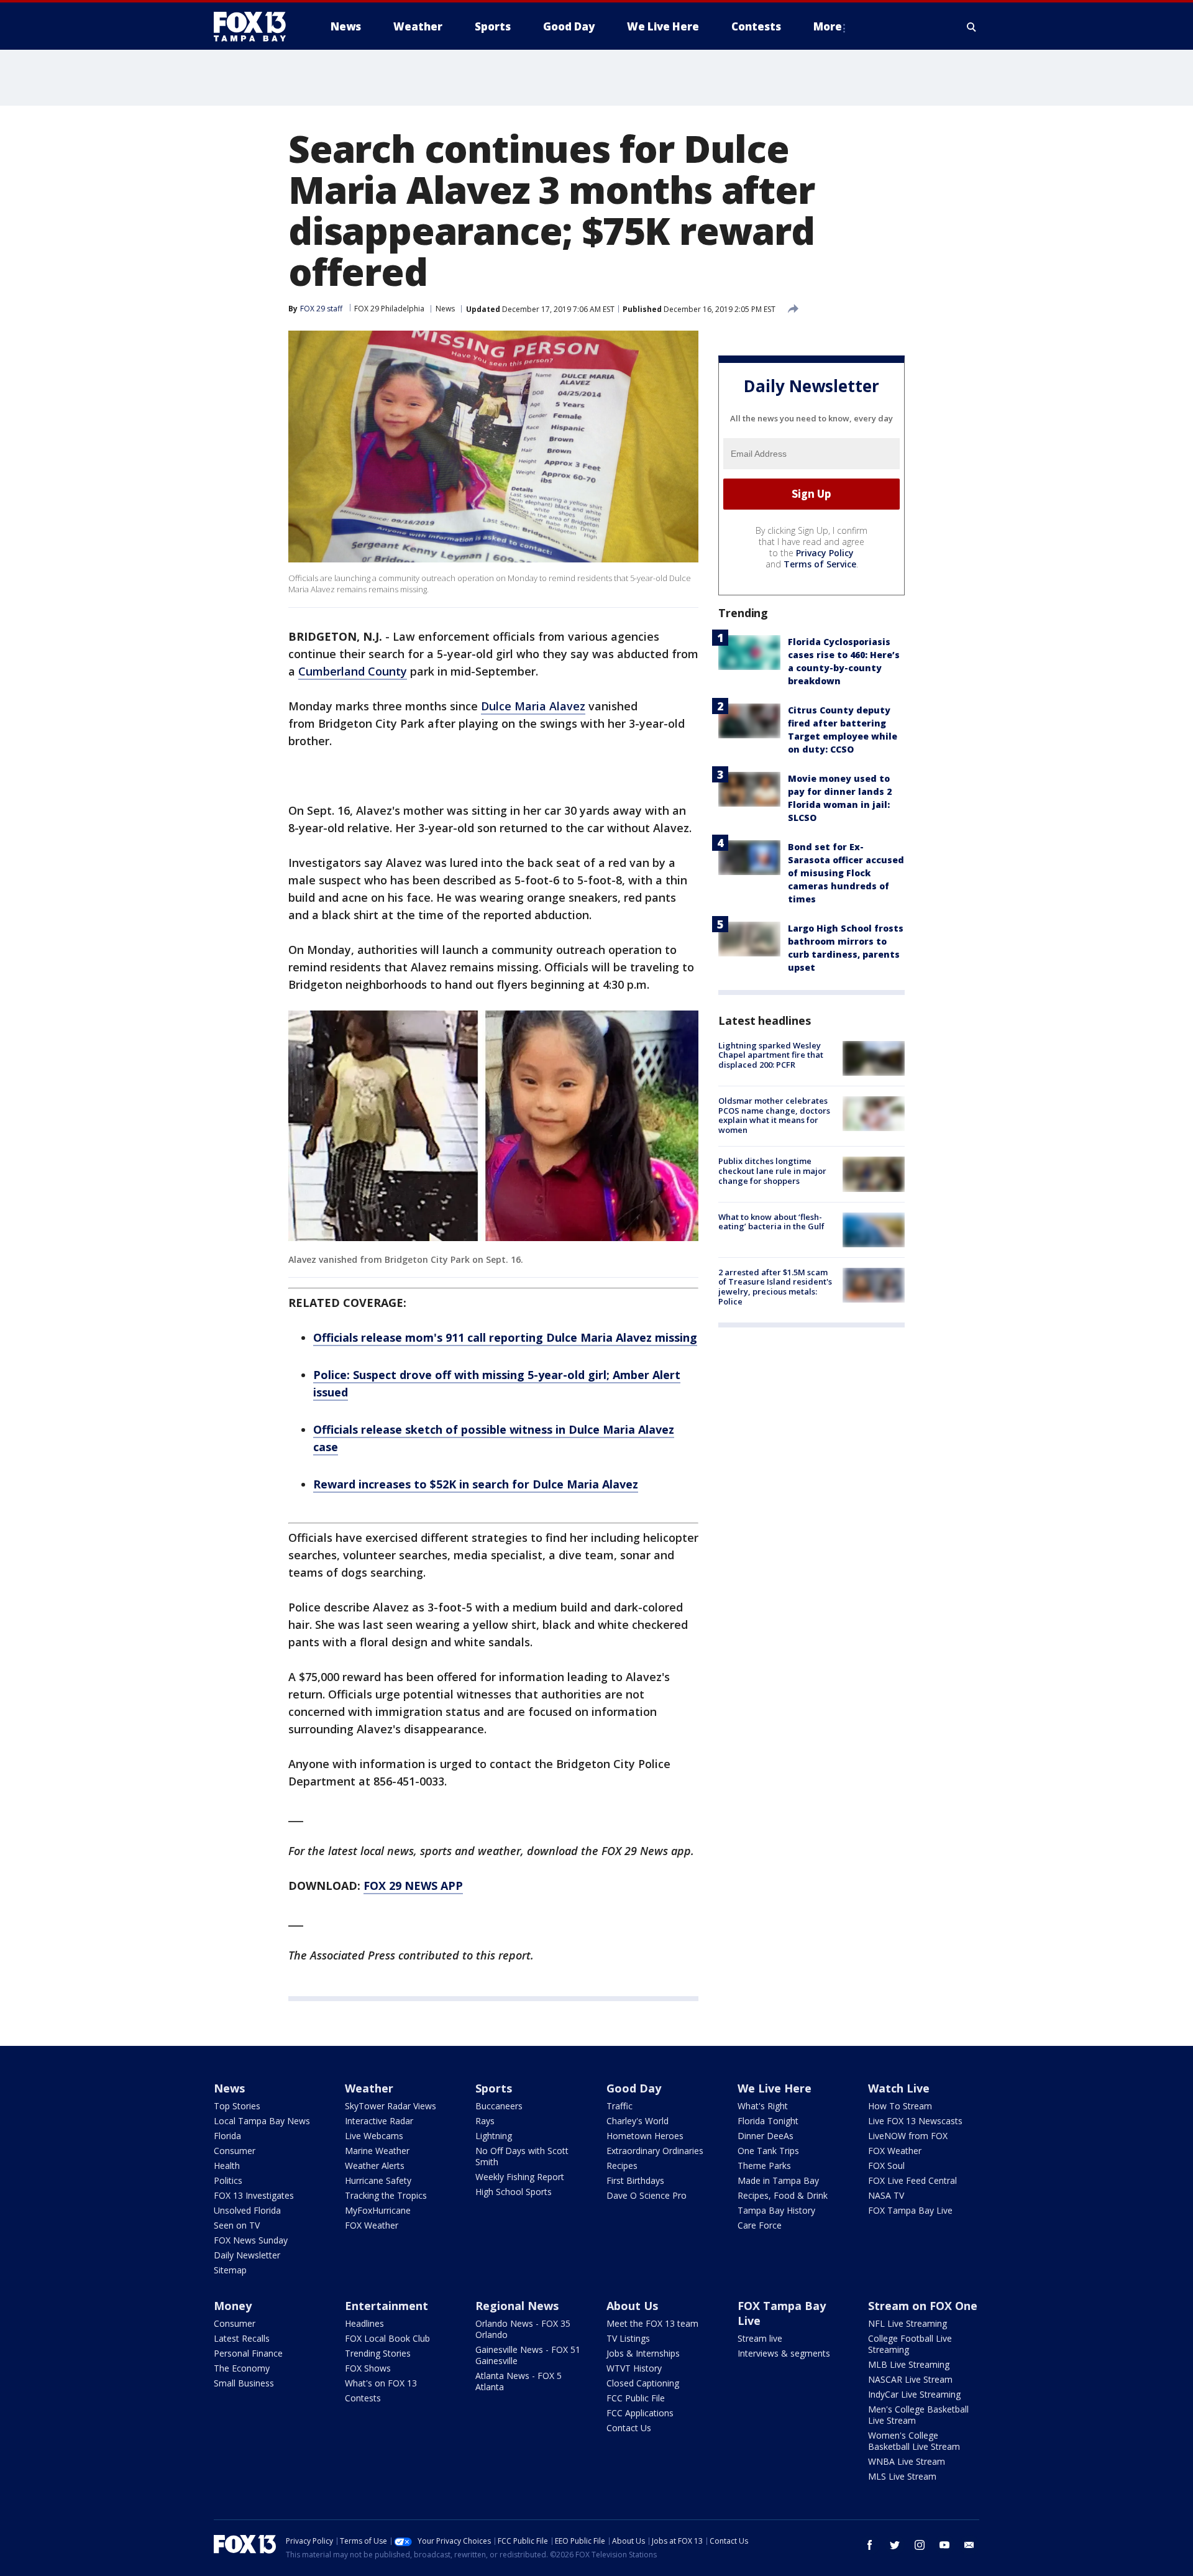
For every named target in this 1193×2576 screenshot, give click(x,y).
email (969, 2545)
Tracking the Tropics (386, 2195)
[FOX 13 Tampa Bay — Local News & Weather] (255, 27)
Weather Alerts (375, 2166)
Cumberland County (353, 671)
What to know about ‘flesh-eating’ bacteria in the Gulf (771, 1222)
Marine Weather (377, 2151)
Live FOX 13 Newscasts (915, 2121)
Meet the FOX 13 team (652, 2323)
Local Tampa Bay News (262, 2121)
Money (233, 2306)
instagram (920, 2545)
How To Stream (900, 2106)
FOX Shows (368, 2368)
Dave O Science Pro (647, 2195)
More (828, 26)
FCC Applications (640, 2413)
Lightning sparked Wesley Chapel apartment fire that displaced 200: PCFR (771, 1055)
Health (227, 2166)
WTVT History (634, 2368)
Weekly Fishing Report (520, 2177)
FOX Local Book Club (387, 2338)
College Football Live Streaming (910, 2344)
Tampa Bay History (776, 2210)
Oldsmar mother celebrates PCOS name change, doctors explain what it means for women (774, 1115)
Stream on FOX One (923, 2306)
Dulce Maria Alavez (533, 706)
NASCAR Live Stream (910, 2379)
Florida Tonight (768, 2121)
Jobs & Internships (643, 2353)
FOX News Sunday (251, 2240)
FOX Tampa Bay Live (910, 2210)
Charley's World (638, 2121)
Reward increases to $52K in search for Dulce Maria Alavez (476, 1484)
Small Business (244, 2383)
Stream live (760, 2338)
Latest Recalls (242, 2338)
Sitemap (230, 2270)
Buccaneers (499, 2106)
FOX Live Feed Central (912, 2180)
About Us (632, 2306)
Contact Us (629, 2428)
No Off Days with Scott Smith (522, 2156)
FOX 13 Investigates (254, 2195)
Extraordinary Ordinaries (655, 2151)
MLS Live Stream (902, 2476)
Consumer (235, 2151)
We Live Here (775, 2088)
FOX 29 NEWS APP (413, 1886)
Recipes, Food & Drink (783, 2195)
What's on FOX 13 (381, 2383)
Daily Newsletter (247, 2255)
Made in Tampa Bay (778, 2180)
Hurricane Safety (378, 2180)
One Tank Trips (768, 2151)
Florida (227, 2136)
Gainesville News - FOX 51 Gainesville (528, 2355)
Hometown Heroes (645, 2136)
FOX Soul (886, 2166)
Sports (494, 2088)
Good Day (634, 2088)
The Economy (242, 2368)
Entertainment (386, 2306)
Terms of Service (820, 564)
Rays (485, 2121)
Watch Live (899, 2088)
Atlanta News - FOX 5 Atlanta (519, 2381)
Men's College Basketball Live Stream (918, 2415)
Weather (369, 2088)
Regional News (517, 2306)
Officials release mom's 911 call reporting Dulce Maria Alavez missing (505, 1337)
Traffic (619, 2106)
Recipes (622, 2166)
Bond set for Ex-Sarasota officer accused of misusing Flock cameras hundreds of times (846, 873)
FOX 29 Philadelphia (389, 309)
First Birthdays (635, 2180)
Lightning (494, 2136)
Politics (228, 2180)
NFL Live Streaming (907, 2323)
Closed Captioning (643, 2383)
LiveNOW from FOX (908, 2136)
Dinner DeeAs (766, 2136)
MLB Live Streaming (909, 2364)
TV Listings (628, 2338)
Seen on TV (237, 2225)
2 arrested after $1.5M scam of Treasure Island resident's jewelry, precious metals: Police (775, 1287)
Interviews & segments (784, 2353)
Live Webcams (374, 2136)
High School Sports (514, 2192)
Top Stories (237, 2106)
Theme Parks (764, 2166)
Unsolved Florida (247, 2210)
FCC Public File (636, 2398)
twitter (895, 2545)
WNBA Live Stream (907, 2461)
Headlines (364, 2323)
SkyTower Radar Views (391, 2106)
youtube (944, 2545)
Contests (363, 2398)
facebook (870, 2545)
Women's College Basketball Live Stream (914, 2441)
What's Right (763, 2106)
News (445, 309)
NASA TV (886, 2195)
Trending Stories (378, 2353)
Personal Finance (248, 2353)
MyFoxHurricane (378, 2210)
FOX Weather (372, 2225)
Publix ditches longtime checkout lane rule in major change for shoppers (772, 1171)
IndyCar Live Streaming (914, 2394)
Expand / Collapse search (972, 27)
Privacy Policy (825, 553)
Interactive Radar (379, 2121)
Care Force (760, 2225)
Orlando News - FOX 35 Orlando (523, 2329)
